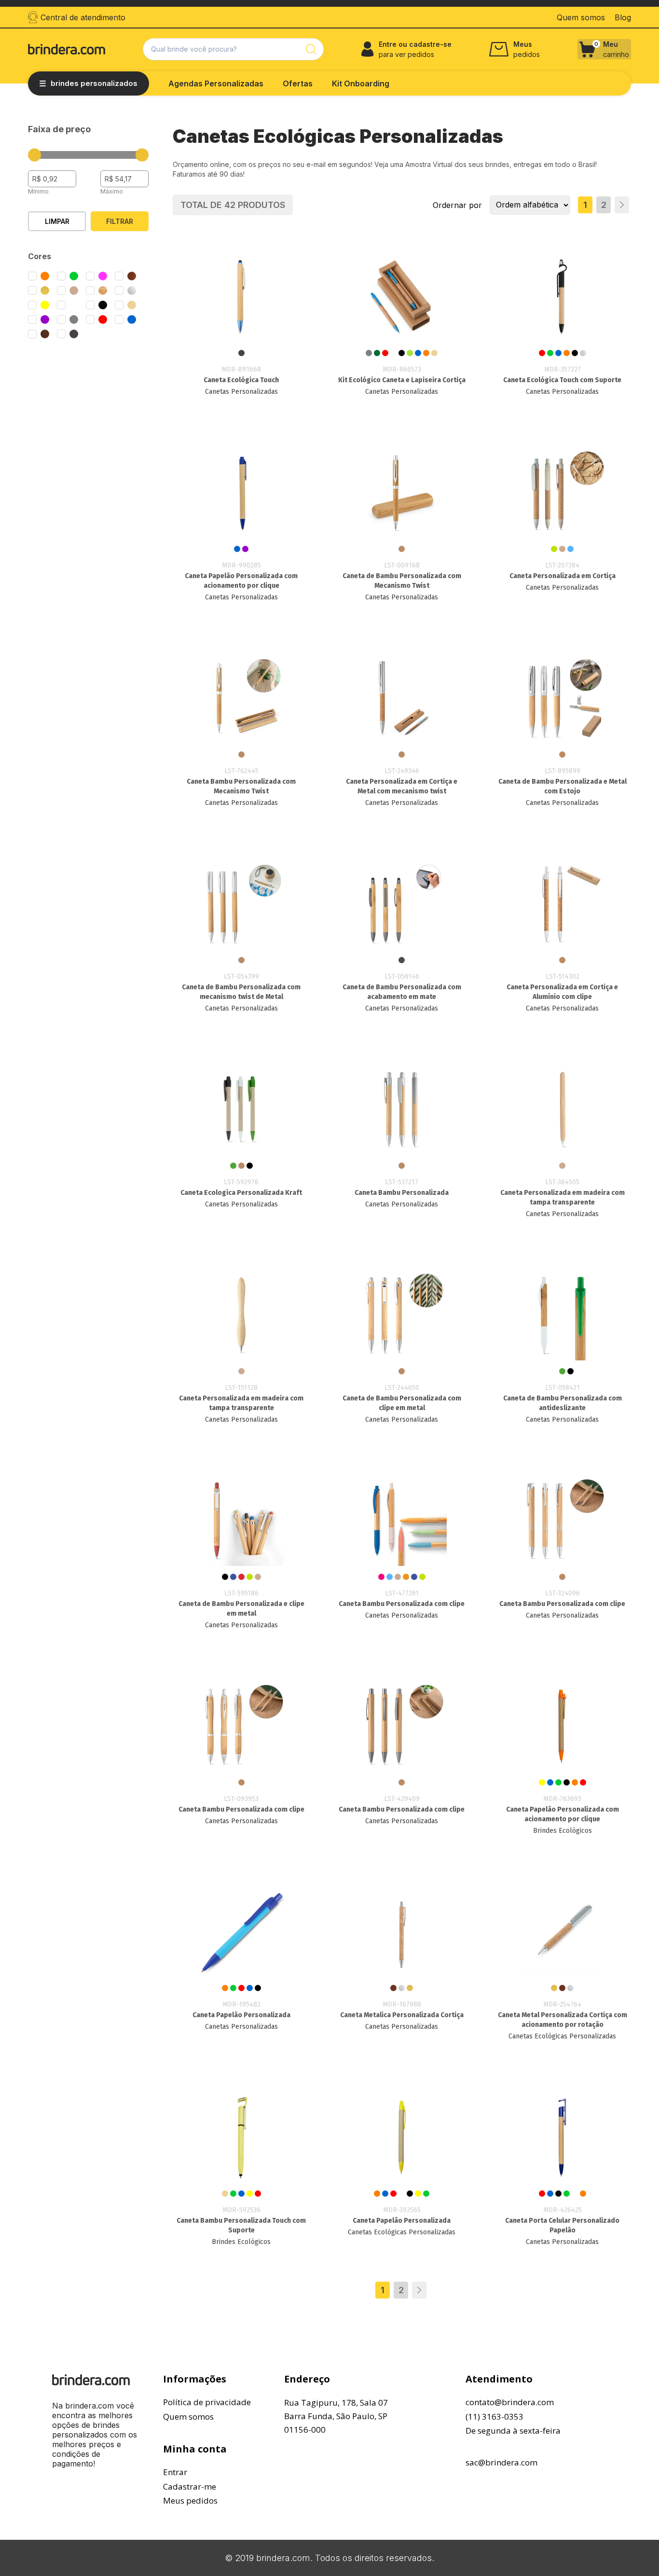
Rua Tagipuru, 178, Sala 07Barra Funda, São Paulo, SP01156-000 (336, 2416)
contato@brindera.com (510, 2402)
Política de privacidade (207, 2402)
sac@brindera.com (501, 2462)
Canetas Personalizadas (241, 392)
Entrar (175, 2472)
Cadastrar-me (190, 2486)
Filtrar (120, 221)
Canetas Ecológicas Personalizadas (562, 2036)
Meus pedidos (190, 2500)
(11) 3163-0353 (494, 2417)
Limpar (57, 221)
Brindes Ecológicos (563, 1831)
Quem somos (188, 2417)
